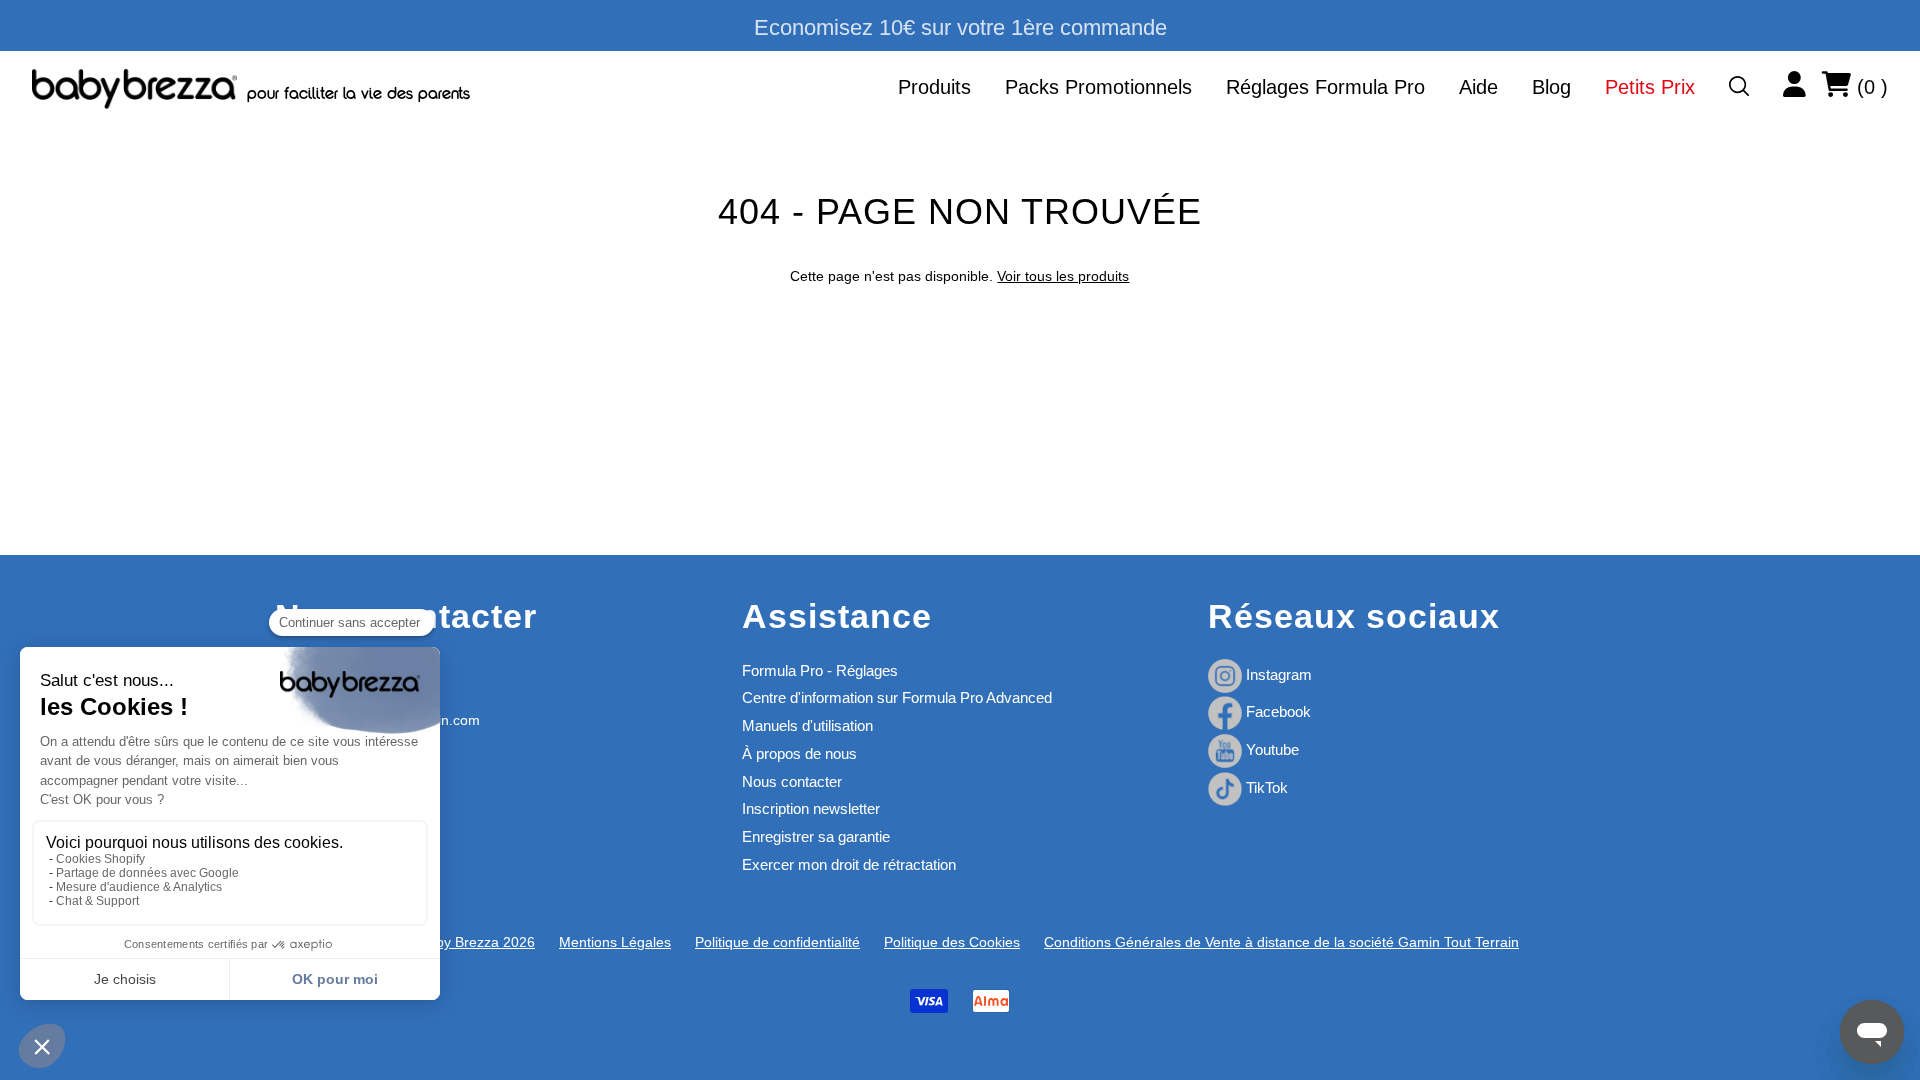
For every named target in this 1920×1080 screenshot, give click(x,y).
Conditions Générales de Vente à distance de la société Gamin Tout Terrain (1281, 942)
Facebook (1276, 711)
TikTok (1265, 787)
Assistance (837, 616)
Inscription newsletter (811, 808)
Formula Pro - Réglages (820, 670)
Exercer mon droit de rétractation (849, 864)
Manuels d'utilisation (807, 725)
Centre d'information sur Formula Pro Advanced (897, 697)
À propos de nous (799, 753)
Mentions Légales (615, 942)
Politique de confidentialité (777, 942)
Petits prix (1650, 87)
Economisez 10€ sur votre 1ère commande (960, 27)
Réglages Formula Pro (1325, 87)
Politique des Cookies (952, 942)
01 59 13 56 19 (323, 670)
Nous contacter (792, 781)
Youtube (1270, 749)
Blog (1551, 87)
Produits (934, 87)
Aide (1478, 87)
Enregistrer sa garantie (816, 836)
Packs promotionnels (1098, 87)
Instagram (1277, 674)
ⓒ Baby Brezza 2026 (468, 942)
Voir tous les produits (1063, 276)
